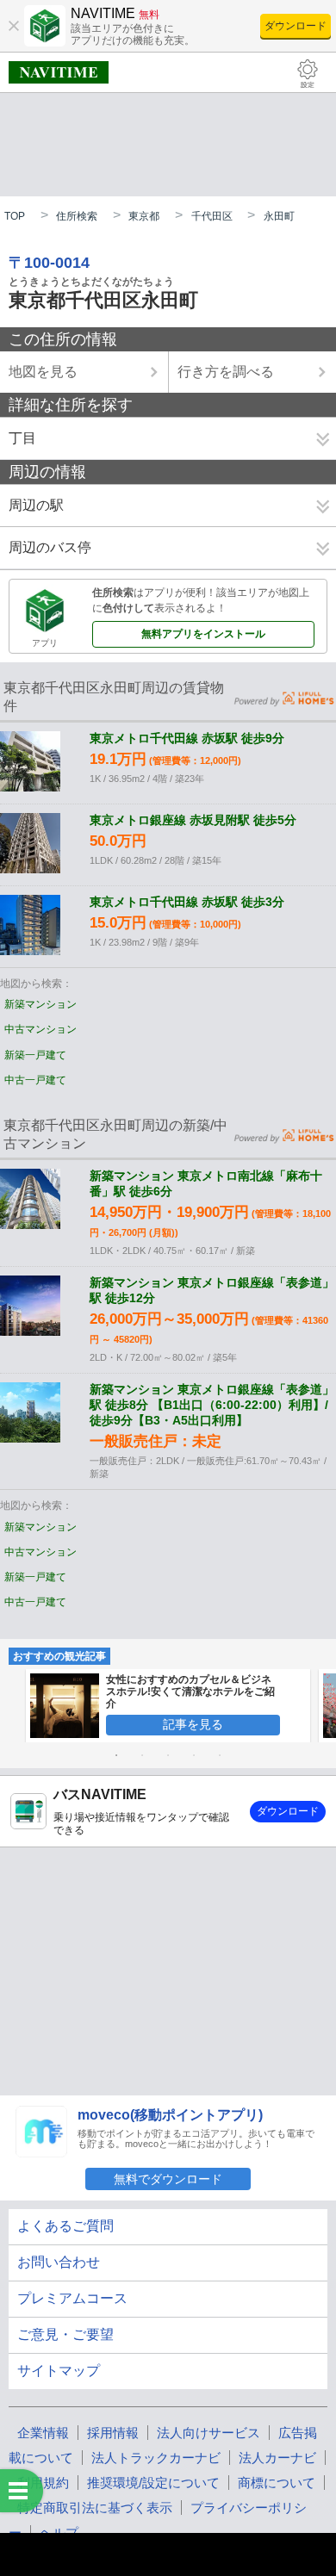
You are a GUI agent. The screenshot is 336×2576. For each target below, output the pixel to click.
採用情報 (113, 2433)
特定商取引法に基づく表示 (95, 2508)
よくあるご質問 (65, 2226)
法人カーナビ (277, 2458)
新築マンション (40, 1004)
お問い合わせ (59, 2262)
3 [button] (168, 1755)
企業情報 (43, 2433)
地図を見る (43, 372)
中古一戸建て (35, 1080)
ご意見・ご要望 (65, 2334)
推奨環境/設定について (153, 2483)
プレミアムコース (72, 2298)
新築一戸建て (35, 1055)
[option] (168, 1706)
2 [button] (142, 1755)
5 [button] (220, 1755)
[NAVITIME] (59, 72)
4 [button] (194, 1755)
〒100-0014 (49, 263)
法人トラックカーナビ (156, 2458)
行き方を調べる (226, 372)
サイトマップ (59, 2371)
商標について (277, 2483)
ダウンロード (296, 26)
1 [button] (116, 1755)
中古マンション (40, 1029)
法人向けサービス (208, 2433)
